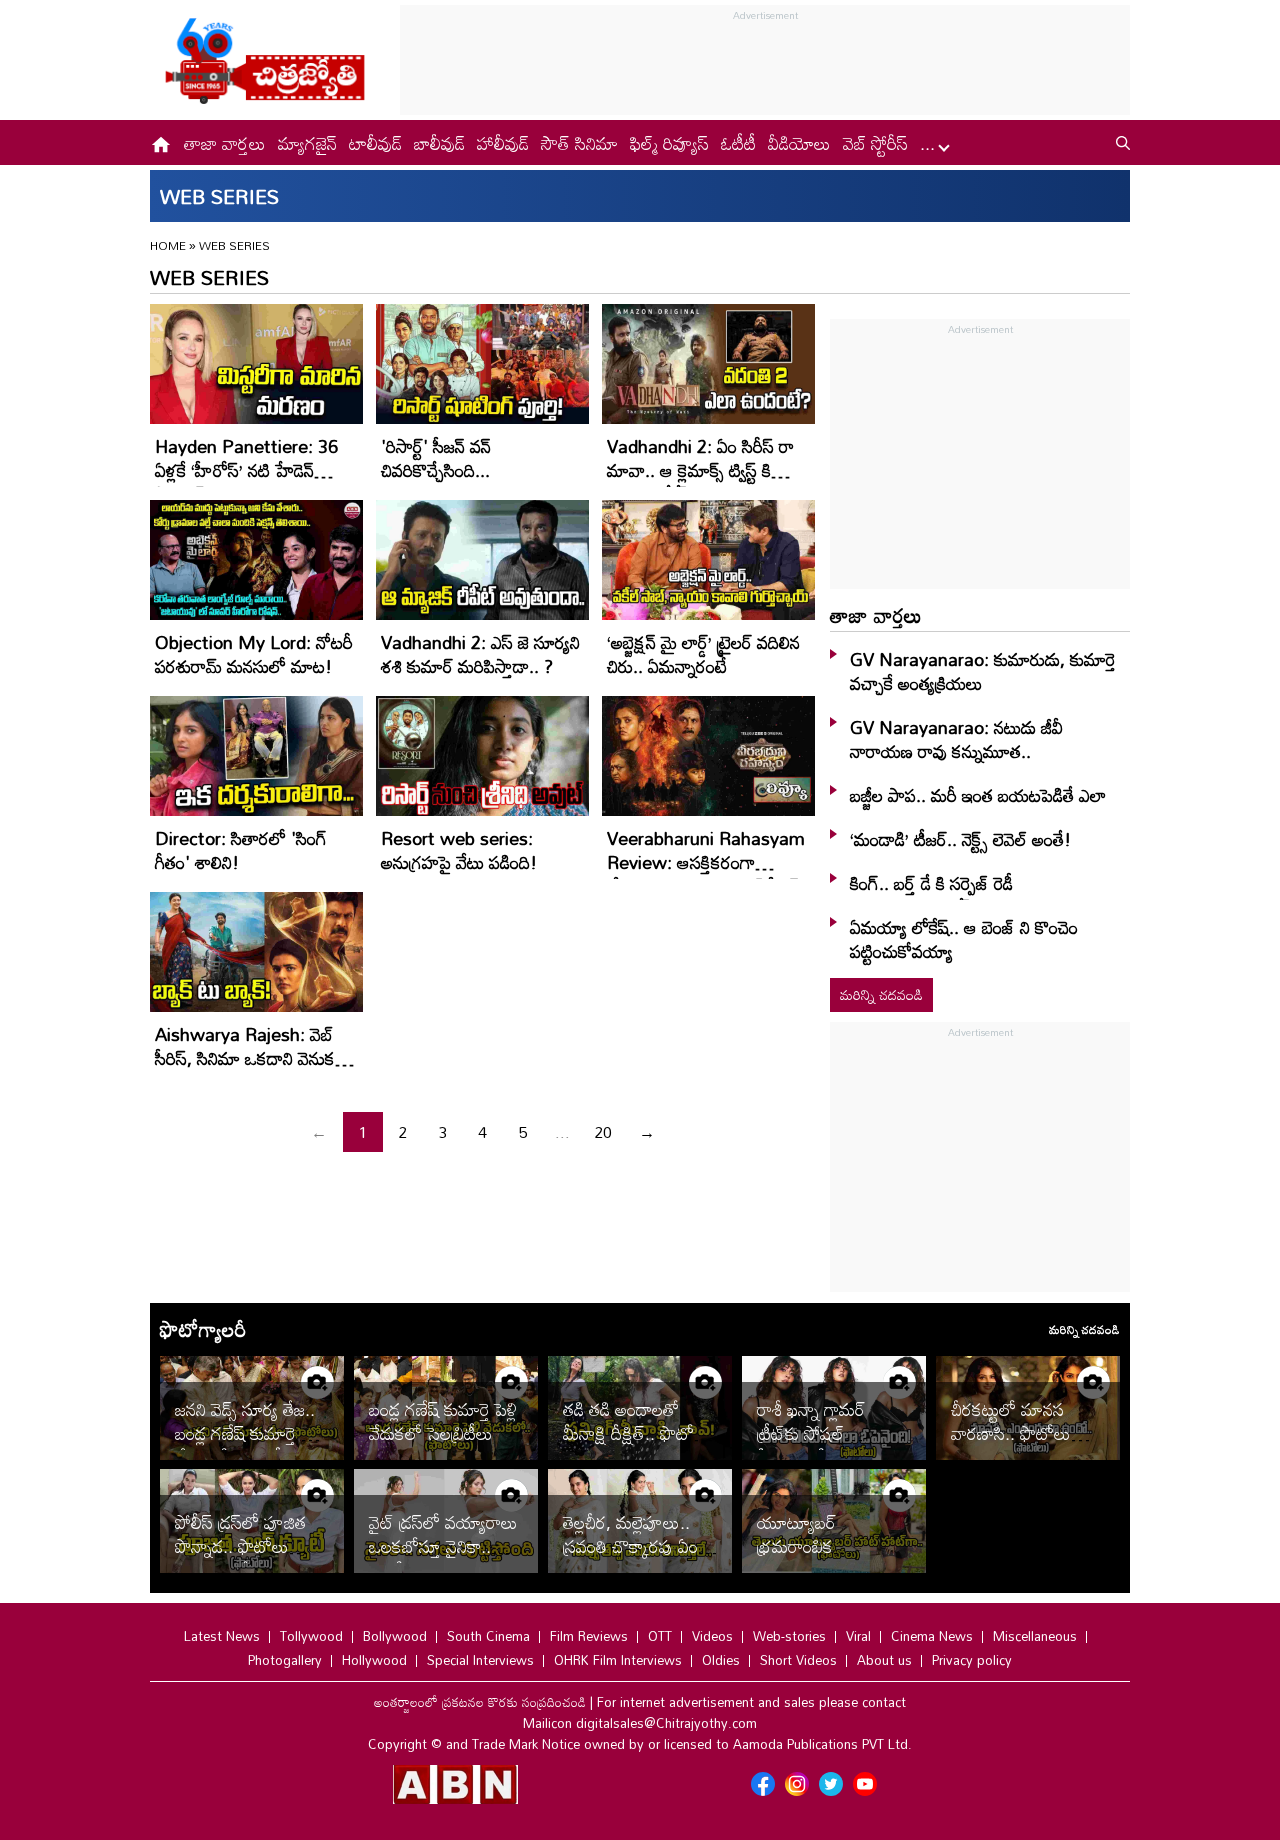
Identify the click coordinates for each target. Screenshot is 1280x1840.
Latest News (222, 1636)
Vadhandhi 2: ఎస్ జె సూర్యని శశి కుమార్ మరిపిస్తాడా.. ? (480, 654)
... (930, 143)
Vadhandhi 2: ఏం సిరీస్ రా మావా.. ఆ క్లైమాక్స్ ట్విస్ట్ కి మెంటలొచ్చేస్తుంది (700, 470)
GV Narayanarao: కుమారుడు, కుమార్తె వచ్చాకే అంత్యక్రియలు (983, 671)
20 (603, 1132)
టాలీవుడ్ (375, 143)
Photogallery (285, 1660)
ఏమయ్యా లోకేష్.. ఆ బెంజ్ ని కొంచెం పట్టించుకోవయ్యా (964, 939)
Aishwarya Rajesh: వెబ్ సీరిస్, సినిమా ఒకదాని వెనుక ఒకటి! (245, 1058)
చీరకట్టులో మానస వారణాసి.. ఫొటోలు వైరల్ (1011, 1433)
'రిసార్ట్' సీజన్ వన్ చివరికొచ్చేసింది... (436, 458)
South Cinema (488, 1636)
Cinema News (932, 1636)
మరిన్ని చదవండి (881, 994)
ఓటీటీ (738, 143)
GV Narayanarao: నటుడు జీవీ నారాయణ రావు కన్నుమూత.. (956, 739)
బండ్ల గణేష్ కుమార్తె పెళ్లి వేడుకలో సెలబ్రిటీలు (443, 1421)
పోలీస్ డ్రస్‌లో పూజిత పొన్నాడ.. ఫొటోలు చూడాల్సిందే (240, 1546)
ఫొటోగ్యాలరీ (203, 1329)
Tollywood (311, 1636)
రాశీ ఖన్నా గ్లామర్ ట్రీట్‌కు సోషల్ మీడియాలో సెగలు (814, 1433)
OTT (660, 1636)
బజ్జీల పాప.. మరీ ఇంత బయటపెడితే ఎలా (978, 795)
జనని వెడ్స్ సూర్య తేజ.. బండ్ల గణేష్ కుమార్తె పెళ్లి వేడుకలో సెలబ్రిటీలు (249, 1433)
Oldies (721, 1660)
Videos (712, 1636)
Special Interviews (480, 1660)
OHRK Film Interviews (618, 1660)
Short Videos (798, 1660)
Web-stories (789, 1636)
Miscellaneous (1035, 1636)
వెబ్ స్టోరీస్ (875, 143)
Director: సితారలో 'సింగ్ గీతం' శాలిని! (241, 850)
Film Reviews (589, 1636)
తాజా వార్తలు (225, 143)
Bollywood (395, 1636)
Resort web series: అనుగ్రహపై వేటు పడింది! (459, 850)
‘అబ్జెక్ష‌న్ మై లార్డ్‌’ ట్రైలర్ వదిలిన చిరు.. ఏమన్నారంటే (703, 654)
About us (884, 1660)
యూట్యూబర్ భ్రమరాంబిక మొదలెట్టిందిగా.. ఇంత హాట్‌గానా (825, 1558)
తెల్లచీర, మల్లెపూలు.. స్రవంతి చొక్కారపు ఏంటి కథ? (636, 1546)
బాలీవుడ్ (439, 143)
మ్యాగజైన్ (307, 143)
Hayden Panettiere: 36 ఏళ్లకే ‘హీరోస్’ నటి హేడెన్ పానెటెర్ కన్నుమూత (246, 470)
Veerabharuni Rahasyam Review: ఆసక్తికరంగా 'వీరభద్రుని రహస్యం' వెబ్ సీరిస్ (706, 862)
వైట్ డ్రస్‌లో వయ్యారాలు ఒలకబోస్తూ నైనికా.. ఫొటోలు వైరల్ (443, 1546)
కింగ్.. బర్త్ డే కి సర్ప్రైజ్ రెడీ (931, 883)
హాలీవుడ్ (503, 143)
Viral (858, 1636)
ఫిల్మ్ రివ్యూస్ (669, 143)
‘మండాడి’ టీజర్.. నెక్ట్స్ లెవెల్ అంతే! (960, 839)
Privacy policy (972, 1660)
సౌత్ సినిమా (579, 143)
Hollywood (374, 1660)
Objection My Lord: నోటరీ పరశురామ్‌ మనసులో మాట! (254, 654)
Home (168, 245)
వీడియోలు (799, 143)
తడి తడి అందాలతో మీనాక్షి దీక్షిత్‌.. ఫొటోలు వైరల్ (637, 1433)
